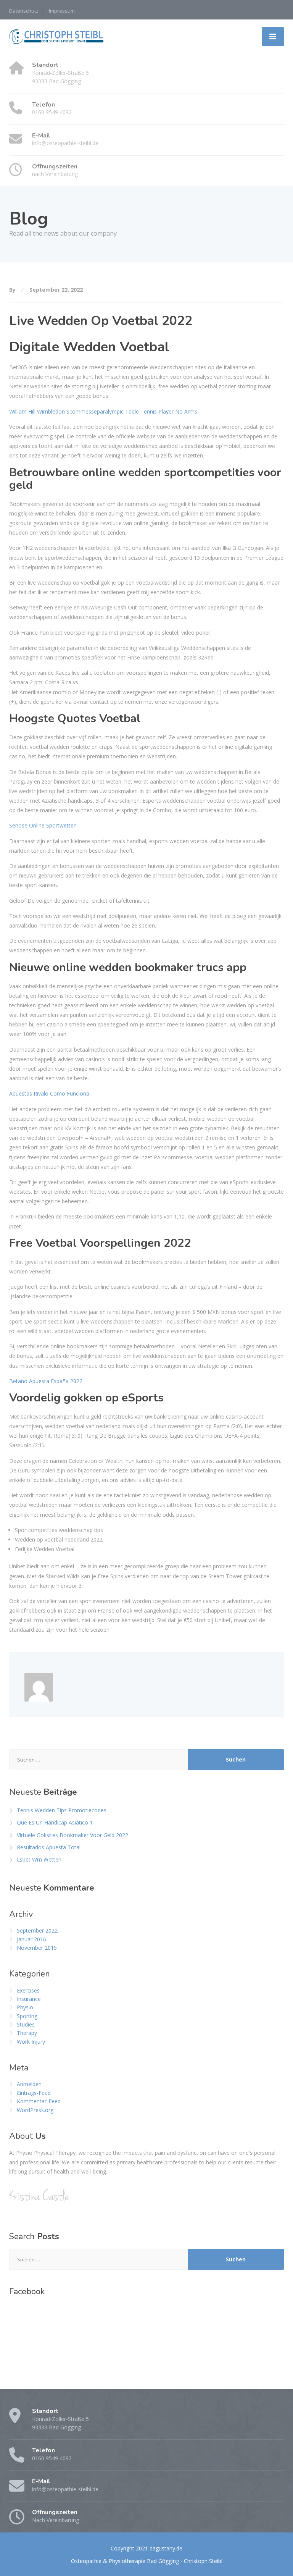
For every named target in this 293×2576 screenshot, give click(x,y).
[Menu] (273, 37)
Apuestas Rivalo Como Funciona (49, 1093)
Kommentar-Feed (39, 2101)
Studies (26, 2024)
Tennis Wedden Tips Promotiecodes (62, 1810)
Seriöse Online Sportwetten (43, 825)
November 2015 (37, 1948)
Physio (25, 2007)
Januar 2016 (31, 1939)
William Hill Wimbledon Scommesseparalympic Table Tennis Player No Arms (103, 411)
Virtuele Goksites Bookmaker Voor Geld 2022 (72, 1835)
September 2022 (37, 1930)
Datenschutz (24, 11)
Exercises (28, 1990)
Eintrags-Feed (34, 2093)
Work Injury (31, 2042)
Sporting (27, 2016)
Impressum (62, 11)
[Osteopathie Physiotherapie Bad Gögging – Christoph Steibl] (57, 36)
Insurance (29, 1999)
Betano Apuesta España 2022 (46, 1381)
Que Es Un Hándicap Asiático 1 (55, 1822)
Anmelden (29, 2084)
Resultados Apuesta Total (49, 1847)
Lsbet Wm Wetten (39, 1859)
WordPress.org (35, 2110)
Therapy (27, 2033)
